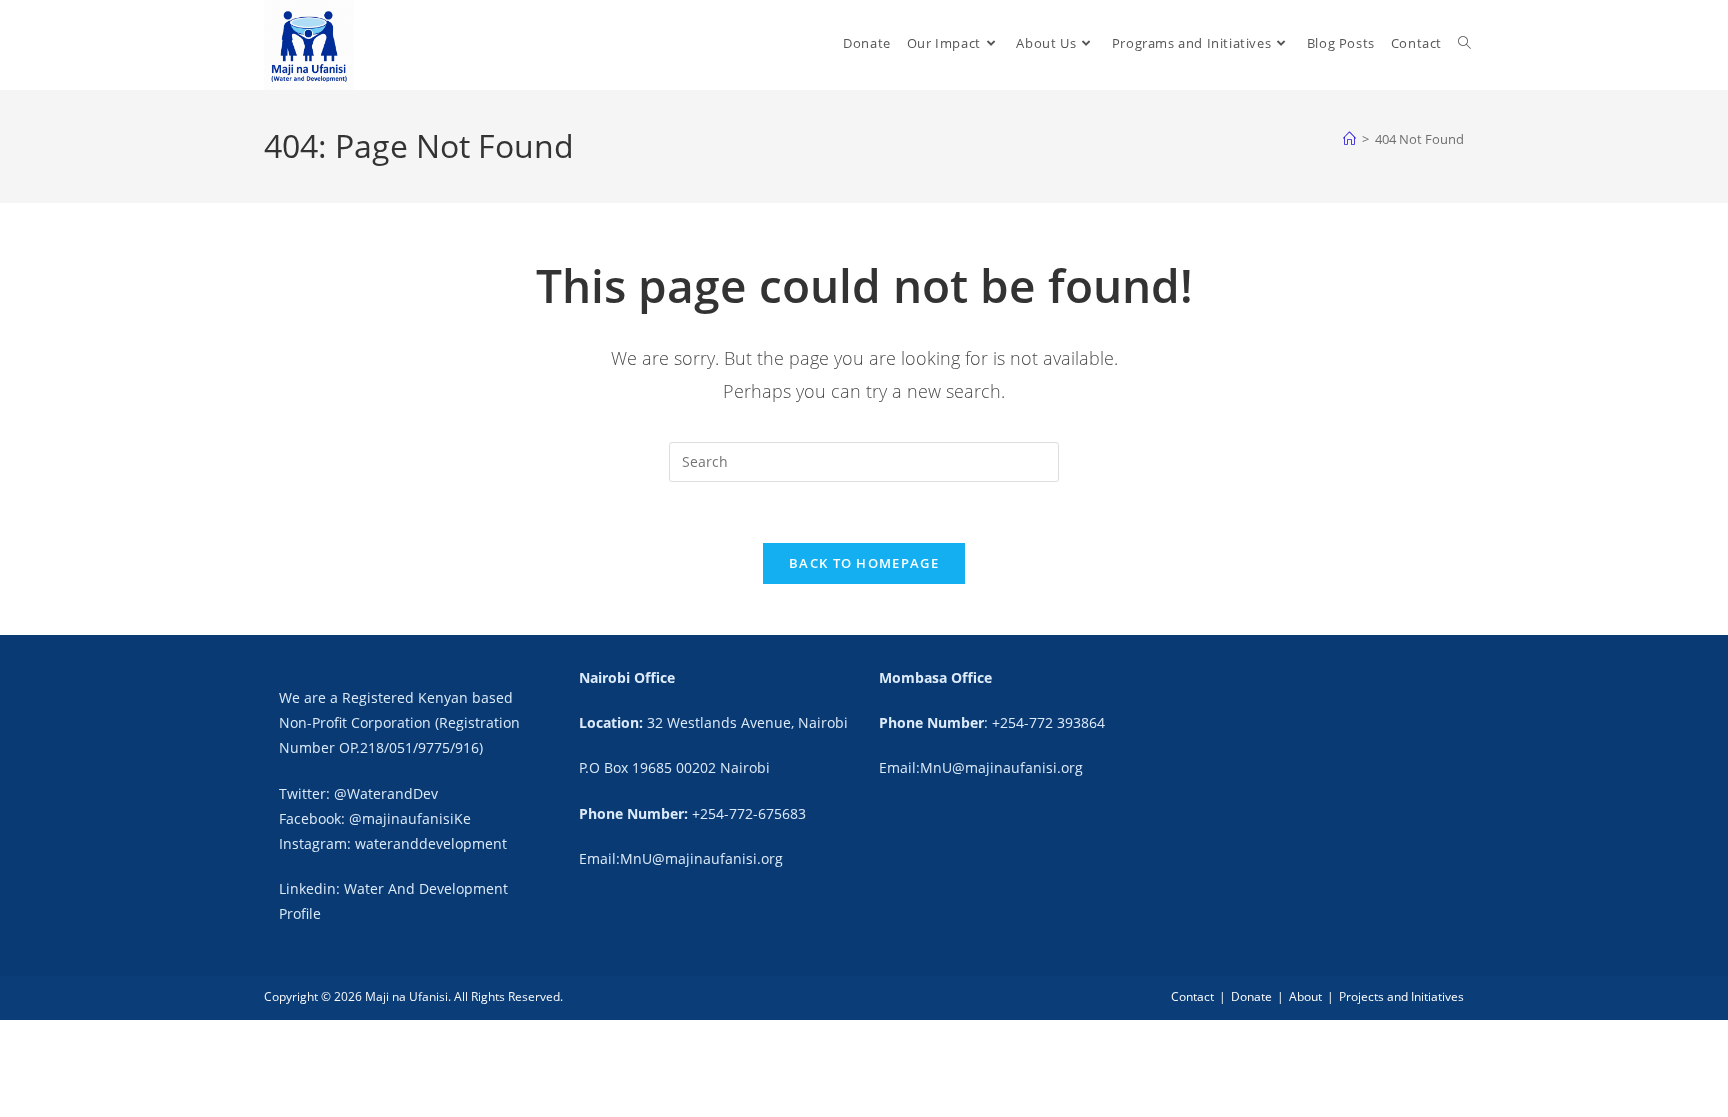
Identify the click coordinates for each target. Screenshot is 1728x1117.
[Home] (1349, 139)
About (1305, 996)
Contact (1192, 996)
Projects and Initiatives (1401, 996)
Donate (1251, 996)
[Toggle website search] (1464, 43)
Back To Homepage (864, 563)
